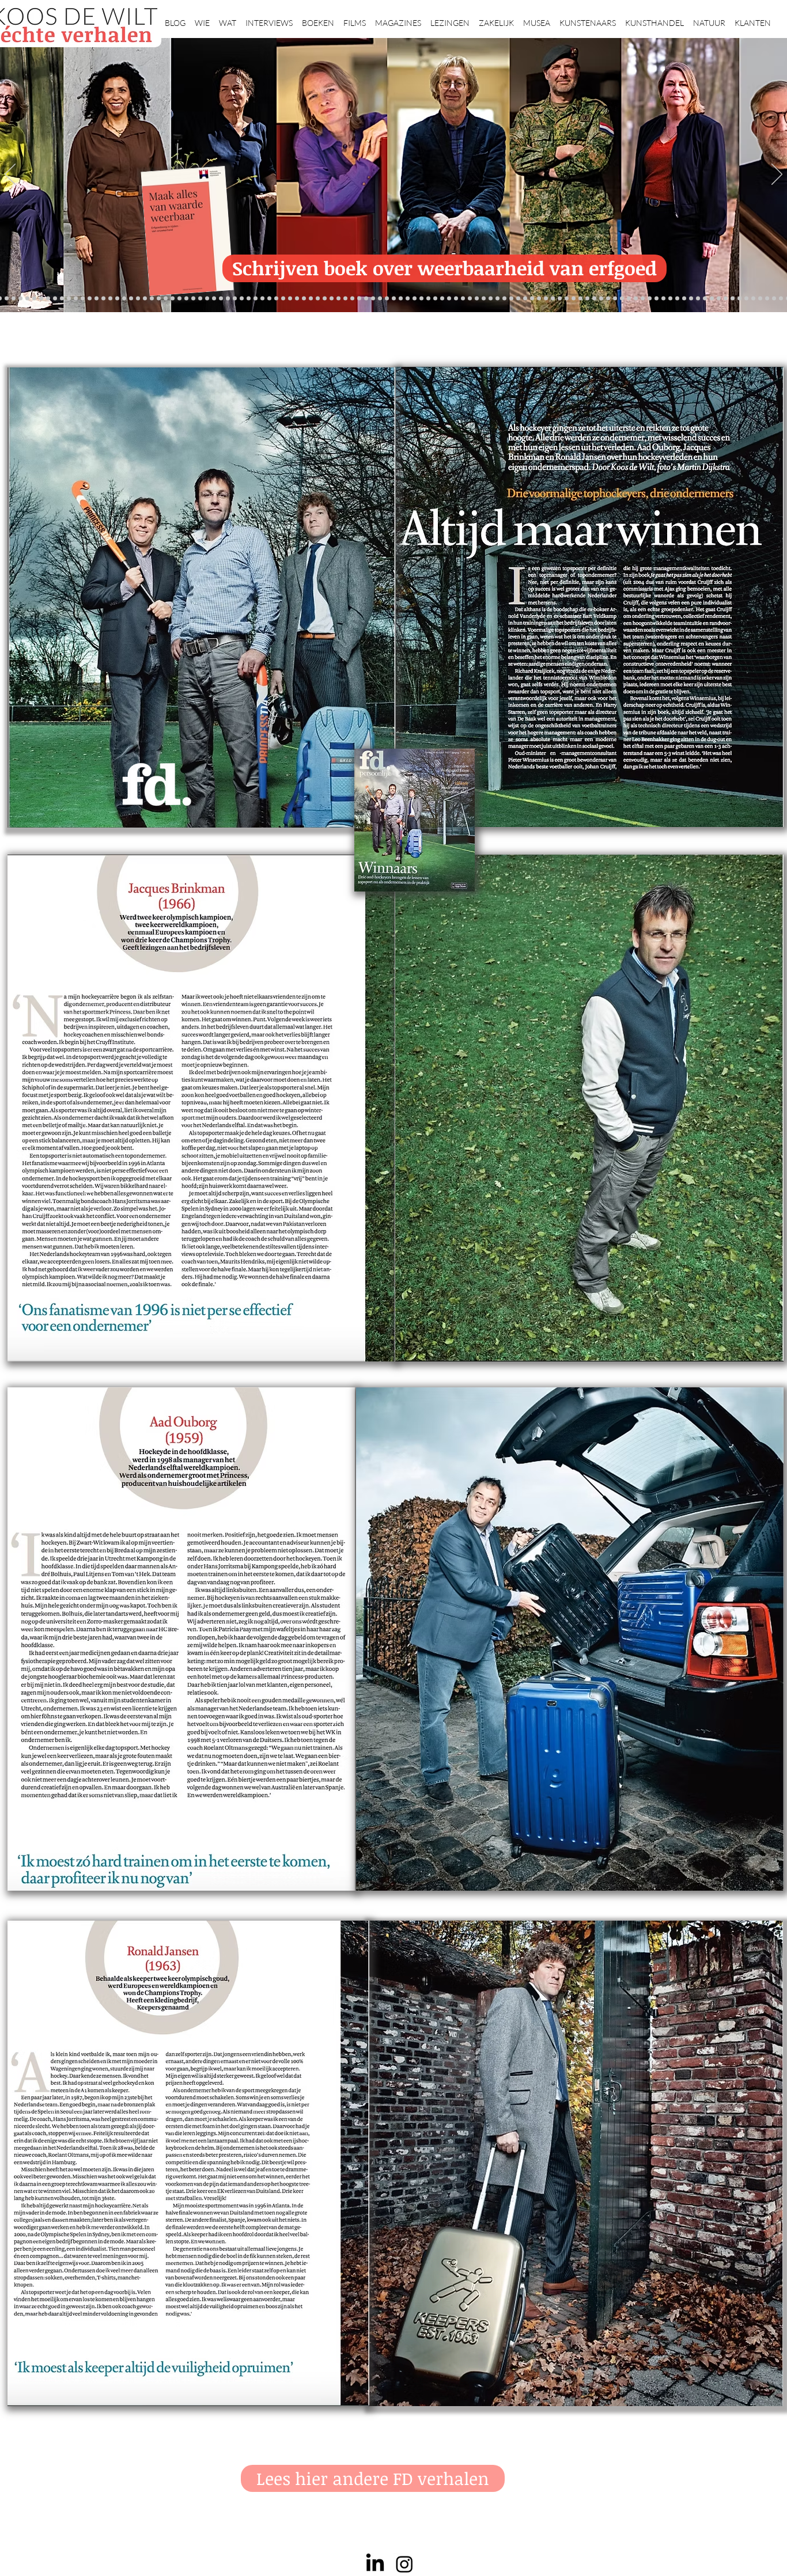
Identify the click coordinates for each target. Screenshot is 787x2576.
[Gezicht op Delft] (103, 299)
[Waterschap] (159, 299)
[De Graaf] (97, 299)
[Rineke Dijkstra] (421, 299)
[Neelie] (719, 299)
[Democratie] (179, 299)
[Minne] (173, 299)
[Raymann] (567, 299)
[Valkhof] (7, 299)
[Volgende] (777, 175)
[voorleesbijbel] (636, 299)
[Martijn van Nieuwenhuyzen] (262, 299)
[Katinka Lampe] (739, 299)
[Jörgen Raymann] (746, 299)
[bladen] (442, 299)
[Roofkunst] (401, 299)
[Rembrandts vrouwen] (449, 299)
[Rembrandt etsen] (650, 299)
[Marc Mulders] (311, 299)
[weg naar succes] (415, 299)
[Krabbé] (359, 299)
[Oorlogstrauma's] (580, 299)
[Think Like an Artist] (318, 299)
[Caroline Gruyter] (83, 299)
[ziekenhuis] (608, 299)
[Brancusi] (41, 299)
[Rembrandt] (643, 299)
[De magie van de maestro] (560, 299)
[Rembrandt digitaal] (698, 299)
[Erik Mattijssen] (269, 299)
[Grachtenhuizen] (504, 299)
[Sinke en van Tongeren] (256, 299)
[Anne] (62, 299)
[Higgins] (332, 299)
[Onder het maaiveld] (435, 299)
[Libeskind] (166, 299)
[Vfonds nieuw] (352, 299)
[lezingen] (345, 299)
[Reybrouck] (290, 299)
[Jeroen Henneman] (539, 299)
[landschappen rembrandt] (456, 299)
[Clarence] (767, 299)
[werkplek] (774, 299)
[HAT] (712, 299)
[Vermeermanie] (677, 299)
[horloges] (546, 299)
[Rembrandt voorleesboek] (491, 299)
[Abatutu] (463, 299)
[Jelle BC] (145, 299)
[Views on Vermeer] (601, 299)
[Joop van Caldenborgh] (574, 299)
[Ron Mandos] (518, 299)
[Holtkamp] (387, 299)
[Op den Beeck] (297, 299)
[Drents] (55, 299)
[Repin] (138, 299)
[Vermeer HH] (615, 299)
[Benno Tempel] (338, 299)
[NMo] (110, 299)
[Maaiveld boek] (304, 299)
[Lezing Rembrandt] (380, 299)
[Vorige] (10, 175)
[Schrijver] (152, 299)
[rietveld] (497, 299)
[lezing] (428, 299)
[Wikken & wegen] (373, 299)
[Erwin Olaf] (186, 299)
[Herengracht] (48, 299)
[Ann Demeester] (760, 299)
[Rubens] (242, 299)
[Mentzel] (733, 299)
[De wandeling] (228, 299)
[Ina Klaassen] (477, 299)
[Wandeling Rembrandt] (587, 299)
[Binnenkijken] (34, 299)
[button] (202, 18)
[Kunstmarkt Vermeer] (663, 299)
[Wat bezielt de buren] (76, 299)
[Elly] (366, 299)
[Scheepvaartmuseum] (394, 299)
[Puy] (14, 299)
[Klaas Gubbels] (511, 299)
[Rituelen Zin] (705, 299)
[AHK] (207, 299)
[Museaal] (214, 299)
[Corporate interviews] (90, 299)
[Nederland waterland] (684, 299)
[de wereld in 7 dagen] (470, 299)
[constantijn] (131, 299)
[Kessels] (69, 299)
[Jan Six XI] (781, 299)
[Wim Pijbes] (525, 299)
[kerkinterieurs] (594, 299)
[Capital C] (726, 299)
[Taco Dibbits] (276, 299)
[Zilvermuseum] (27, 299)
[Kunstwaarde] (249, 299)
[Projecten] (20, 299)
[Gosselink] (221, 299)
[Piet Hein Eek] (753, 299)
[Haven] (622, 299)
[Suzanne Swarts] (124, 299)
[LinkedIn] (375, 2564)
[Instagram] (404, 2564)
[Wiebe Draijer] (553, 299)
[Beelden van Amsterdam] (200, 299)
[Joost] (235, 299)
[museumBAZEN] (193, 299)
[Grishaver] (691, 299)
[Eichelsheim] (117, 299)
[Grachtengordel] (629, 299)
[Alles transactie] (670, 299)
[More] (283, 299)
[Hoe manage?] (484, 299)
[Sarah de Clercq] (325, 299)
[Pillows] (657, 299)
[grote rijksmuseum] (408, 299)
